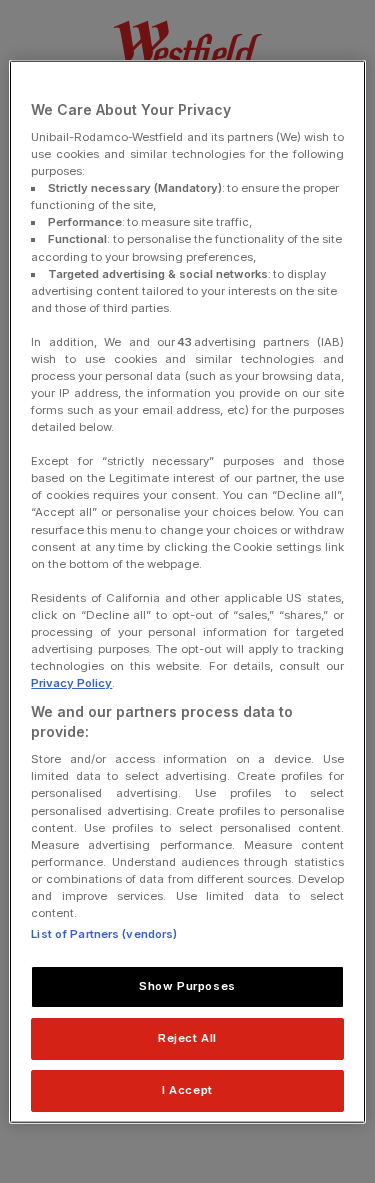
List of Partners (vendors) (104, 934)
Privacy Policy (71, 683)
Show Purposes (187, 986)
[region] (187, 591)
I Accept (187, 1089)
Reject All (187, 1038)
